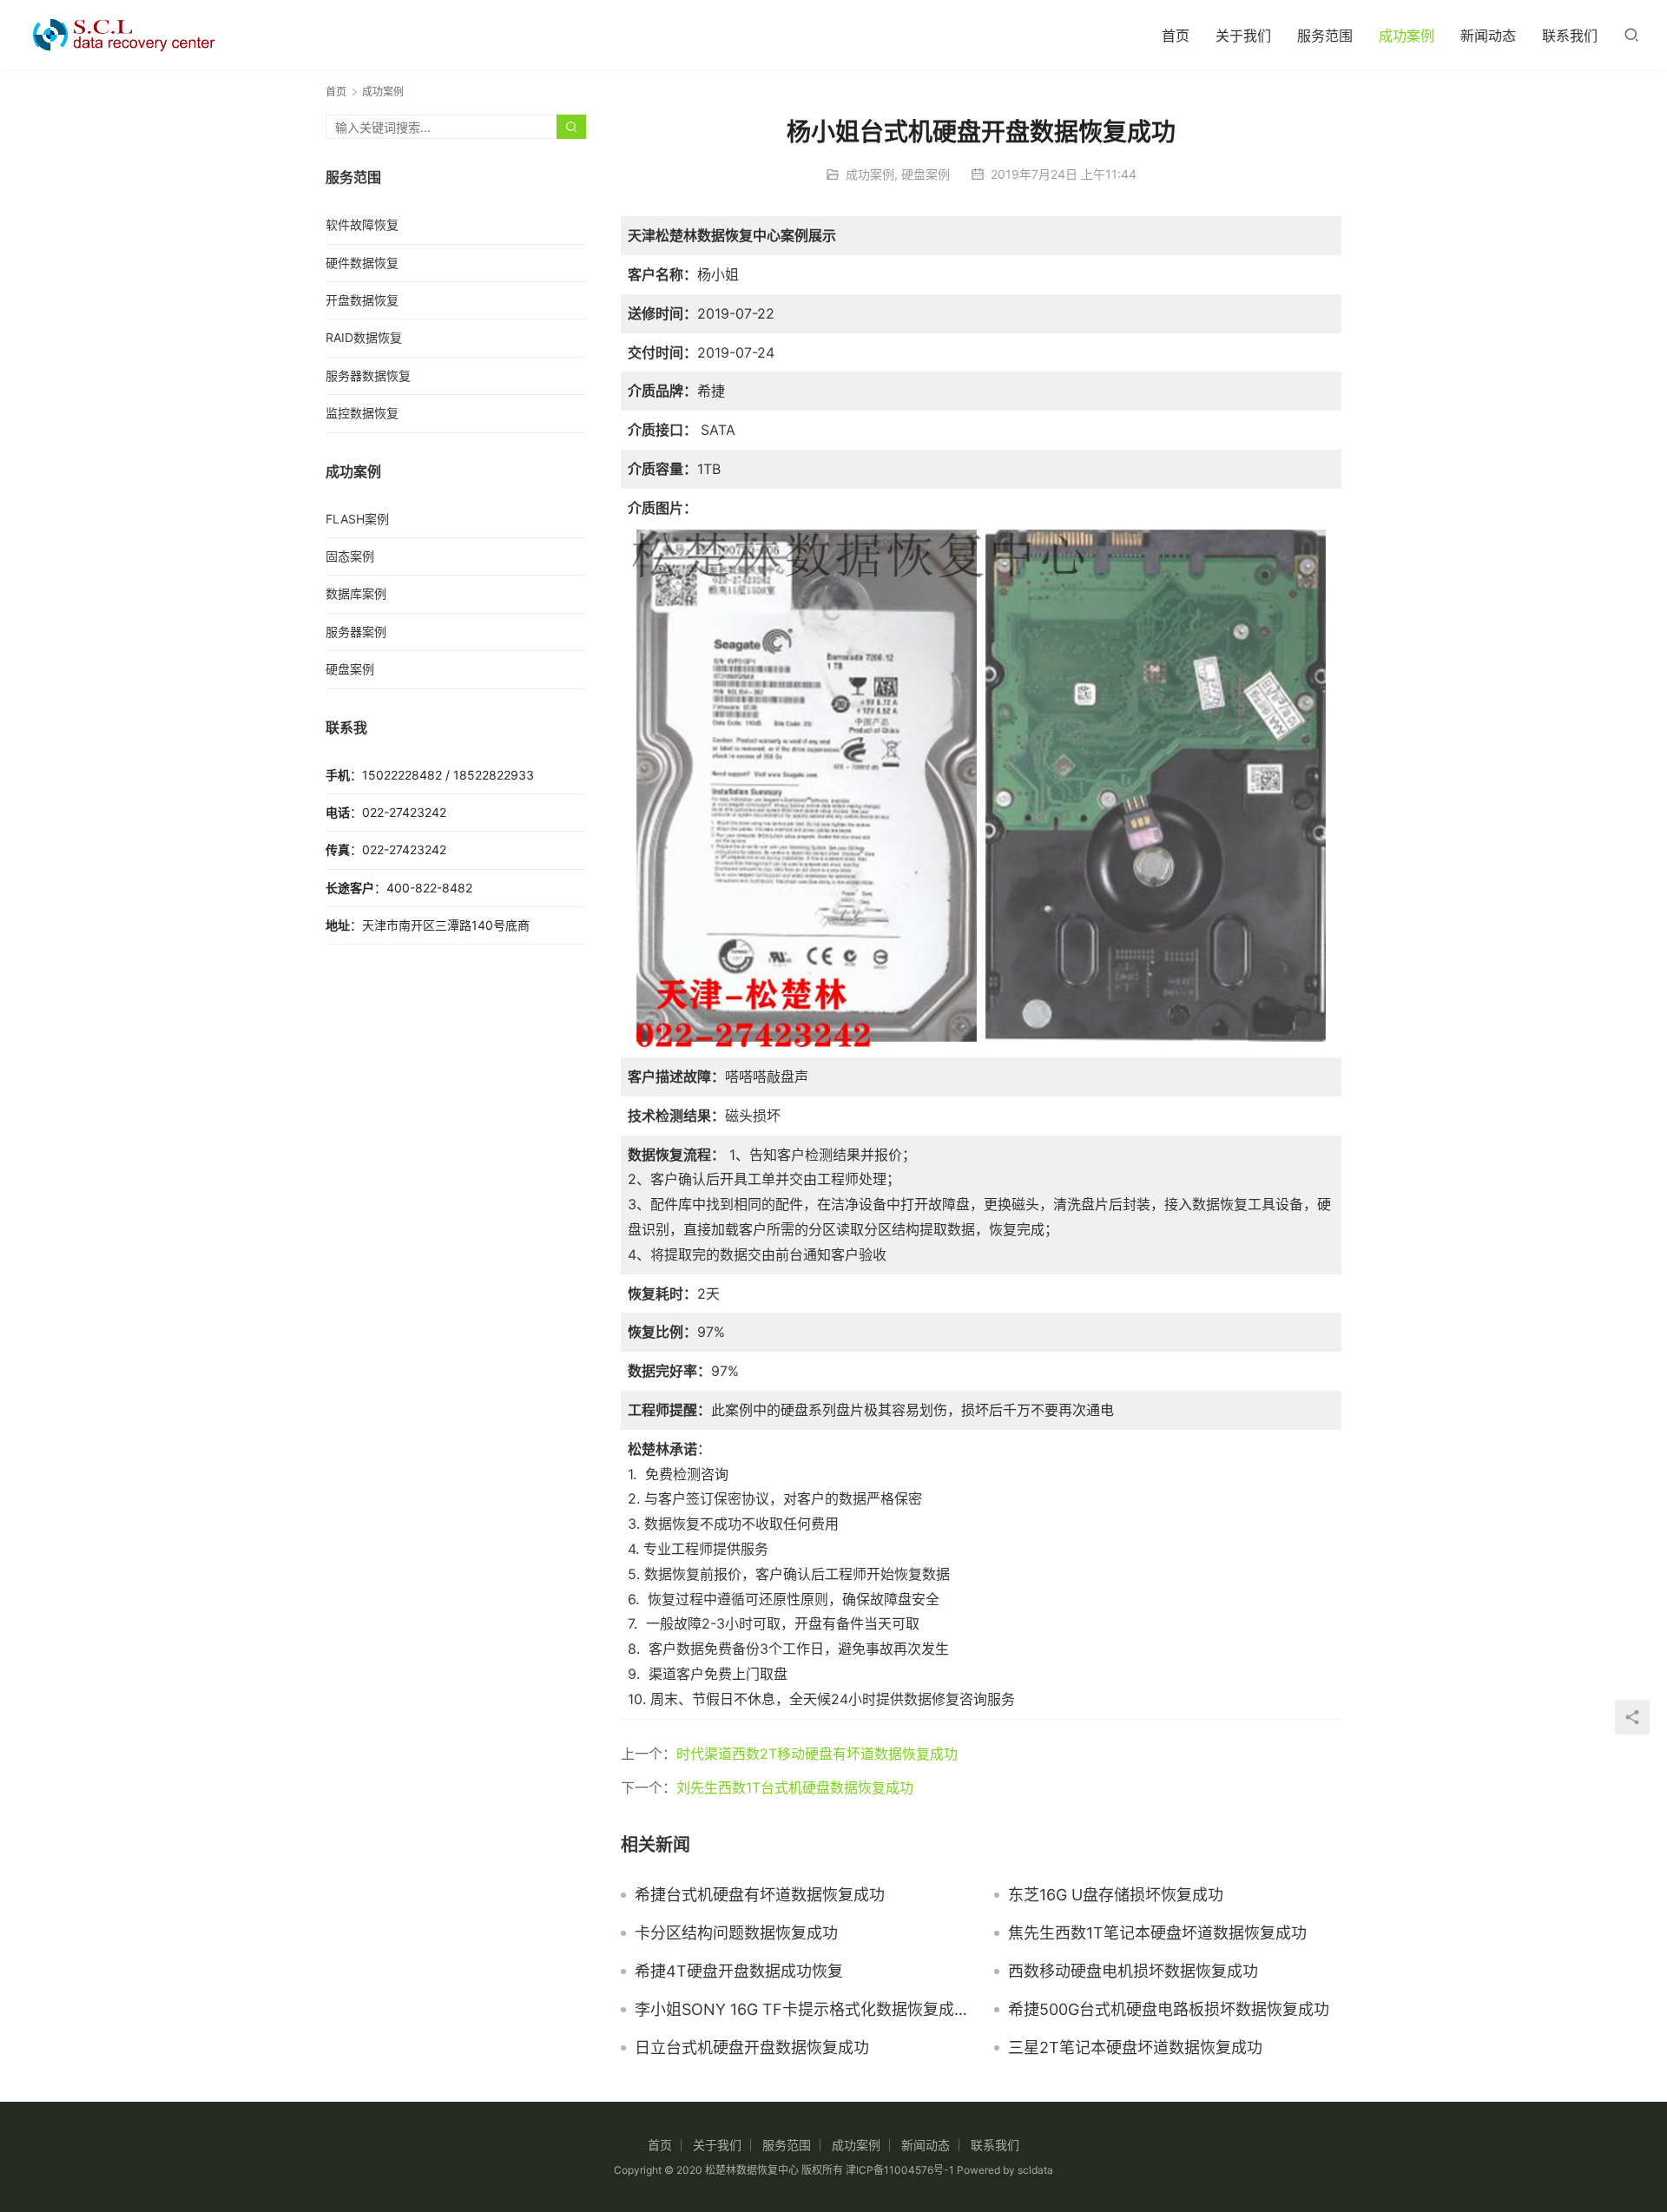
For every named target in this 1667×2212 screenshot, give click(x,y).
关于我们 (1243, 36)
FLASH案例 (357, 519)
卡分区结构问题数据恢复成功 (736, 1933)
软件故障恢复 (362, 224)
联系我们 (1570, 36)
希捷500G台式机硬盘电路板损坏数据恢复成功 (1169, 2010)
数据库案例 (356, 593)
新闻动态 (1488, 36)
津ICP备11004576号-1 (900, 2170)
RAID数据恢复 (364, 337)
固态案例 (350, 556)
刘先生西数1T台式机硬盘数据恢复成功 (795, 1787)
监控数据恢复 (362, 413)
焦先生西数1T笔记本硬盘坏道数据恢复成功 (1157, 1933)
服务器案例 (356, 632)
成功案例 (1407, 36)
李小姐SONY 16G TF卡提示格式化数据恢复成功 (801, 2010)
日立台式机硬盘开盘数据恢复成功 (752, 2048)
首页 (1176, 36)
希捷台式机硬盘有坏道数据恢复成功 (760, 1895)
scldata (1035, 2170)
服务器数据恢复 (368, 375)
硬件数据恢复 (362, 263)
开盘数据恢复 (362, 300)
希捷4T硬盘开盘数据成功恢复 (739, 1972)
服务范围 (1325, 36)
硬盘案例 (926, 174)
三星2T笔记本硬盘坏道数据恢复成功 (1135, 2048)
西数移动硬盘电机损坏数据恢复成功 (1133, 1972)
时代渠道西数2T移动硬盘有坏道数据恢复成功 (817, 1754)
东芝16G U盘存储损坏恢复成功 (1116, 1895)
